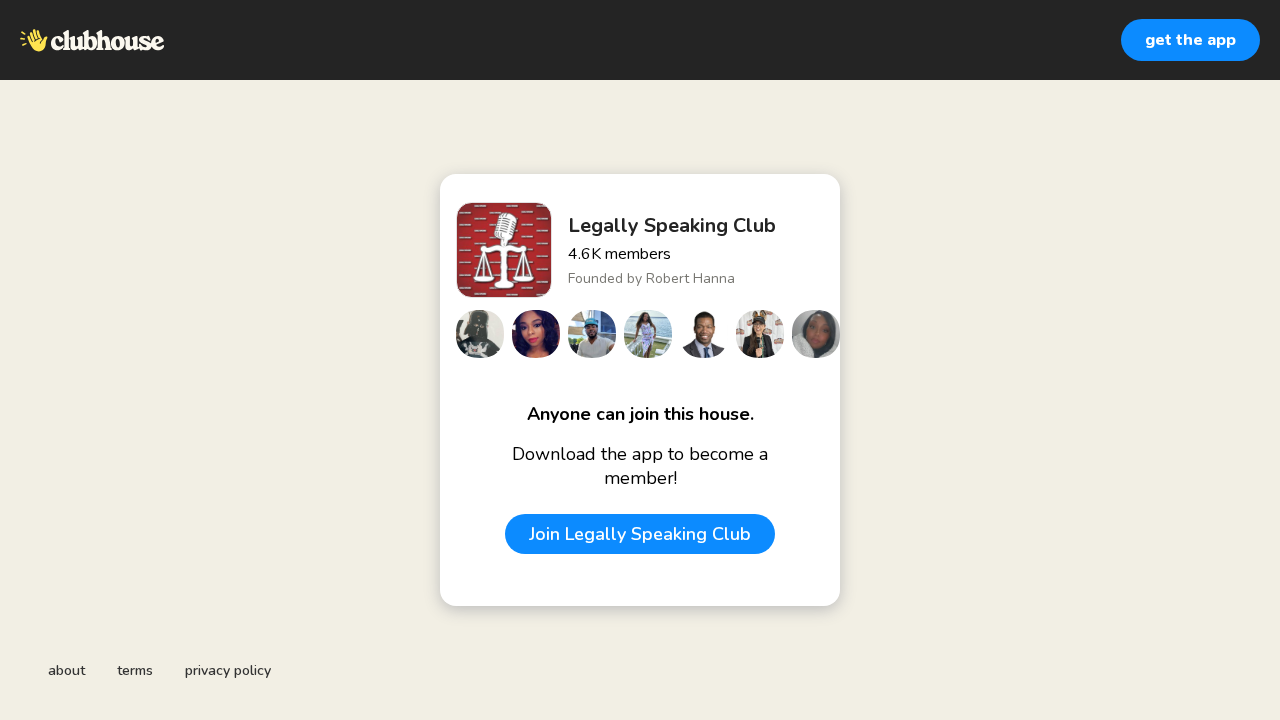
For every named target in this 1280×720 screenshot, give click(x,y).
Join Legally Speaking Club (640, 534)
